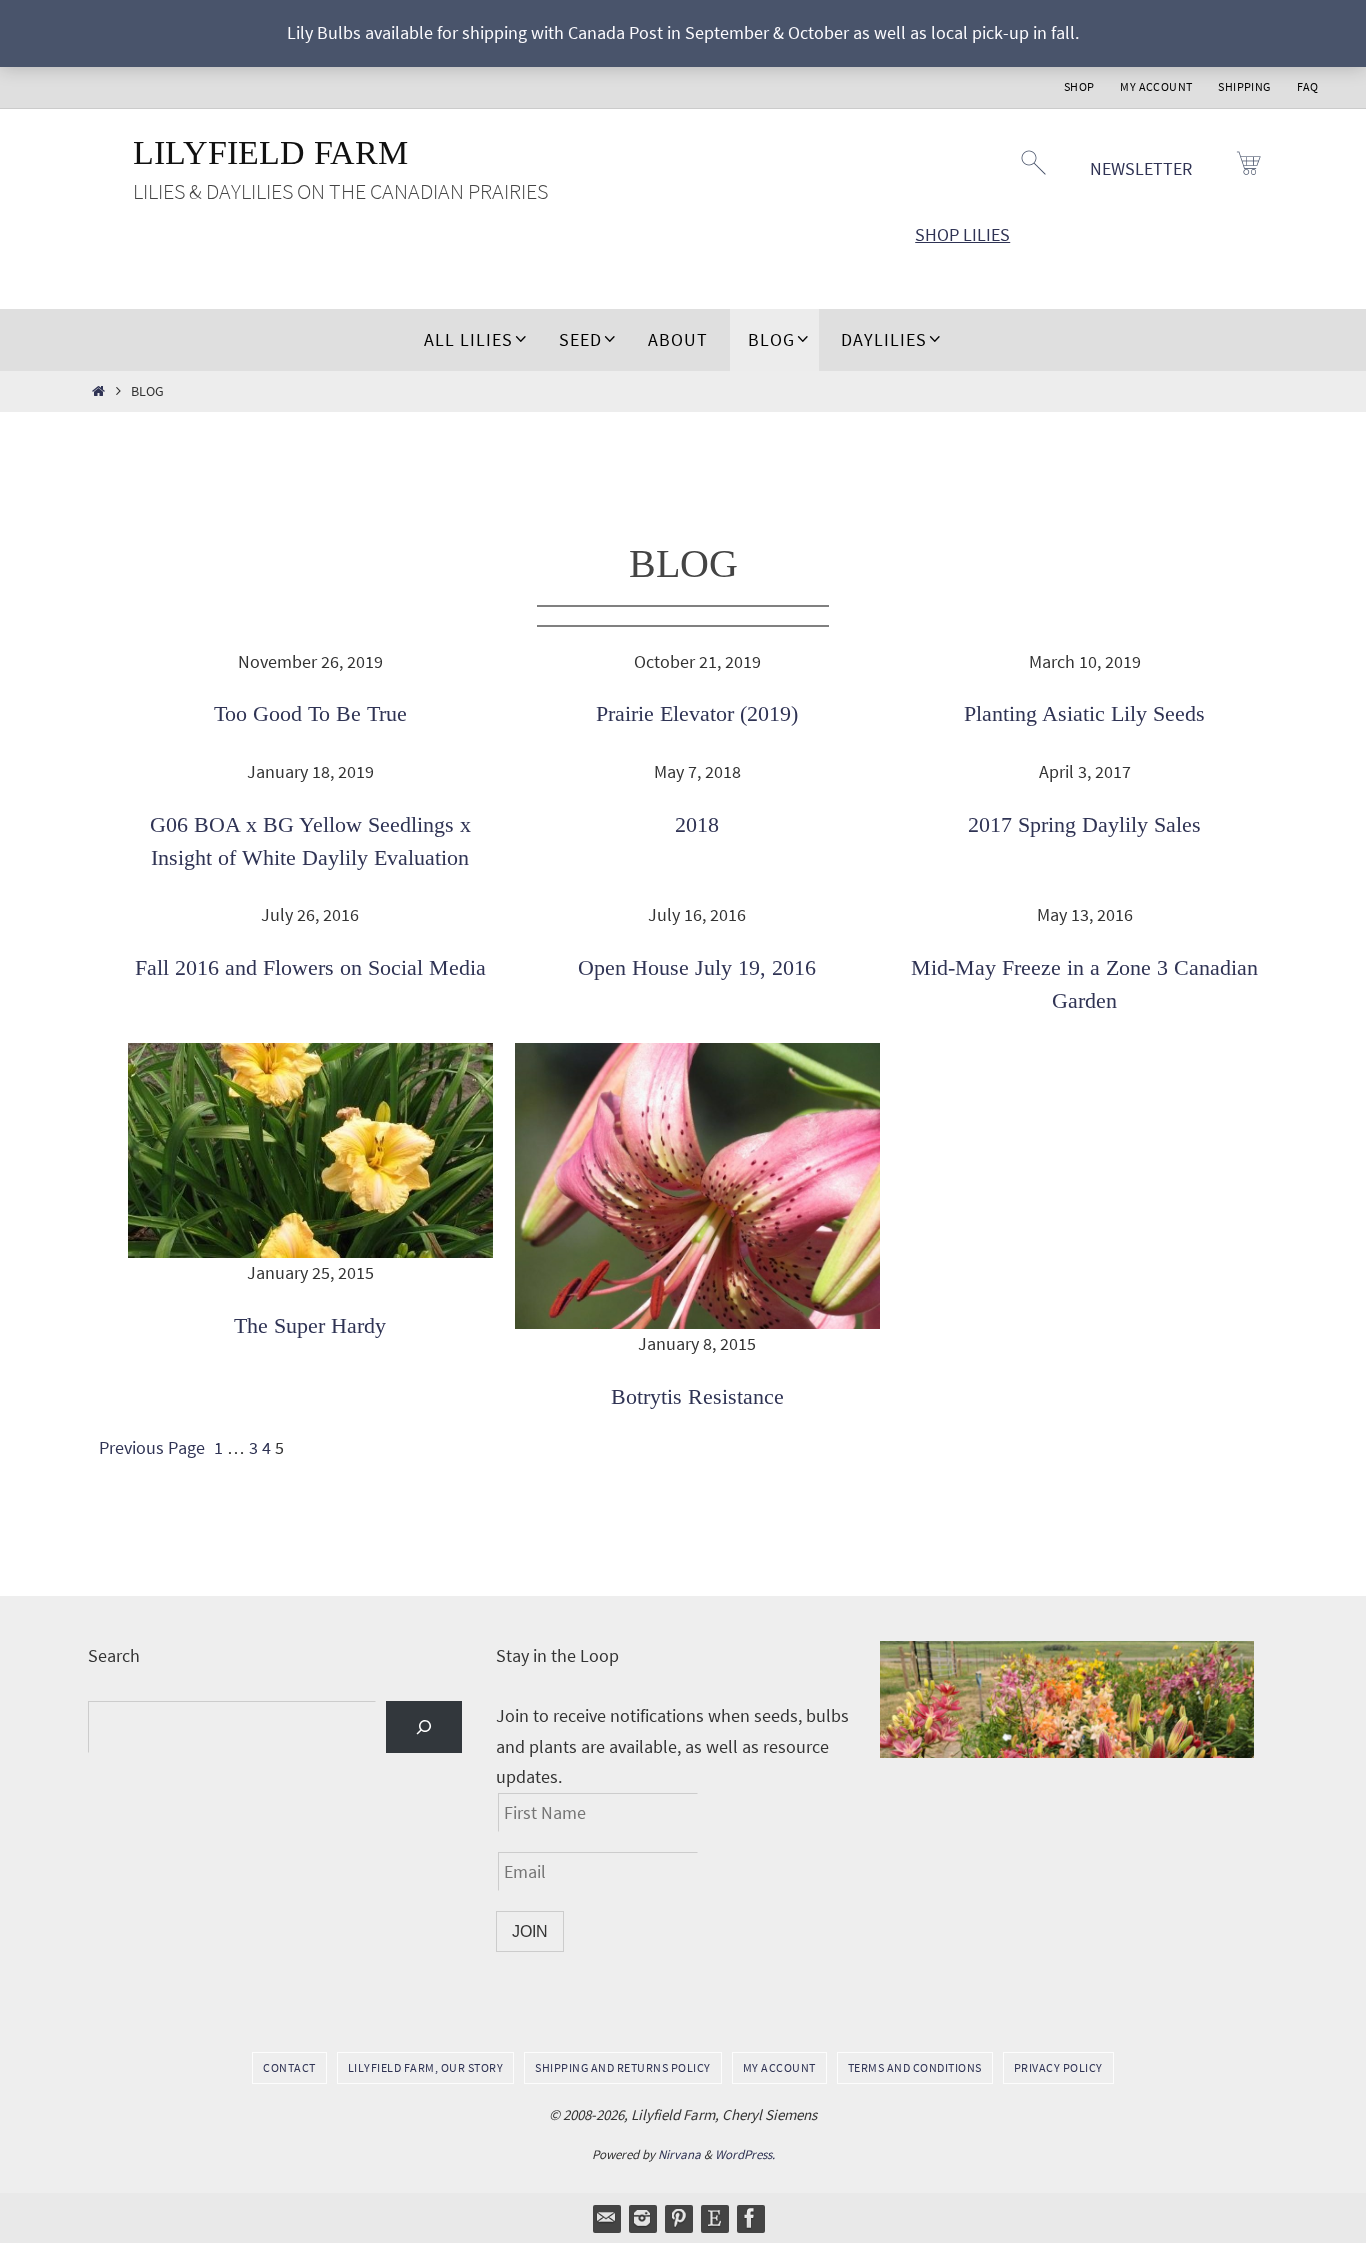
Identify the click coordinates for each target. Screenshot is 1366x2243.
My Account (1156, 86)
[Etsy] (714, 2218)
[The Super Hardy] (310, 1150)
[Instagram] (642, 2218)
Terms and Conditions (915, 2067)
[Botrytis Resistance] (697, 1186)
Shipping (1244, 86)
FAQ (1308, 86)
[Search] (424, 1727)
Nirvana (679, 2154)
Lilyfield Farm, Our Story (426, 2067)
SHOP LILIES (962, 234)
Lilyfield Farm (270, 152)
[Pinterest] (678, 2218)
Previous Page (152, 1447)
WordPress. (745, 2154)
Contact (289, 2067)
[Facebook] (750, 2218)
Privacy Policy (1058, 2067)
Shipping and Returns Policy (623, 2067)
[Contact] (606, 2218)
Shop (1079, 86)
